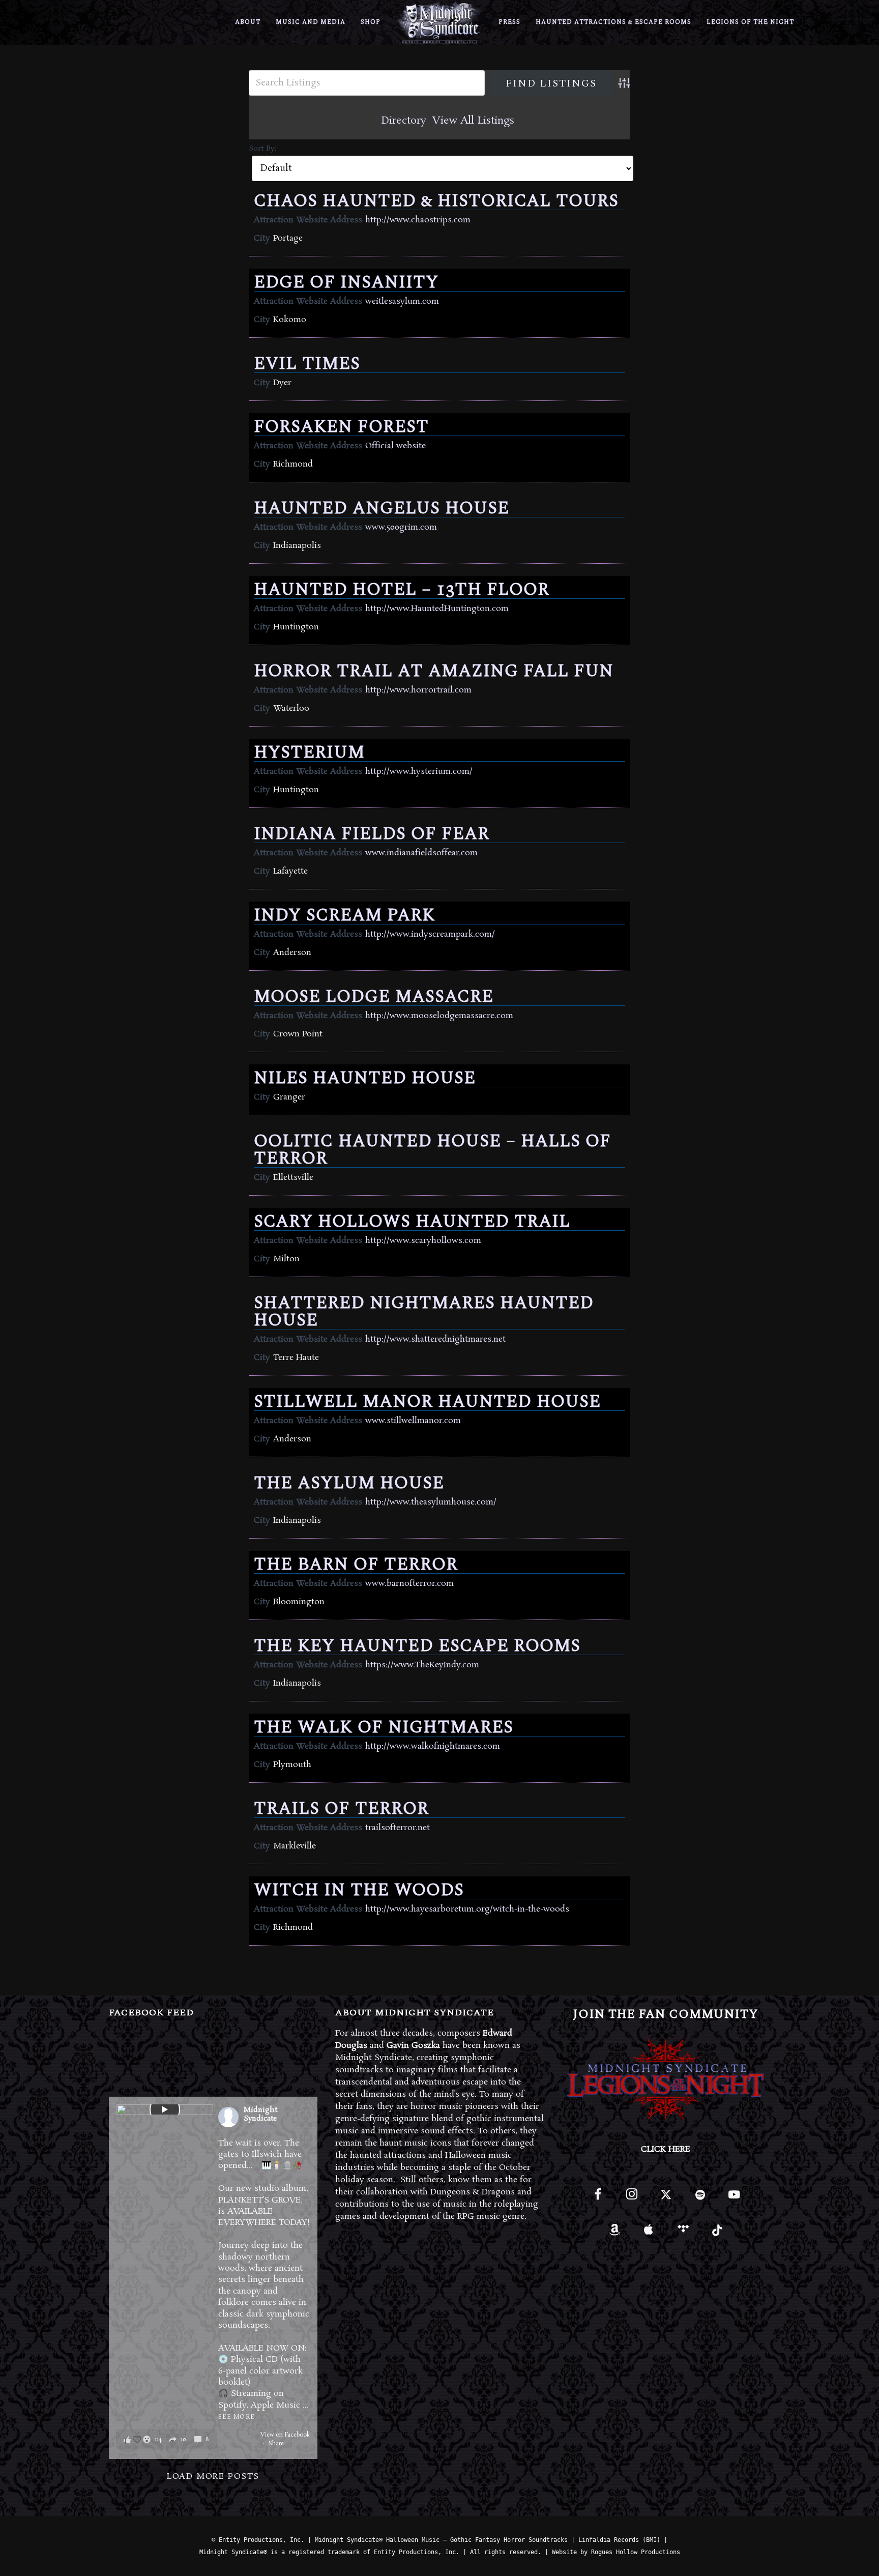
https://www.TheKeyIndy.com (422, 1665)
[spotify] (700, 2199)
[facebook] (597, 2199)
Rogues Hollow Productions (636, 2552)
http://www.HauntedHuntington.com (437, 609)
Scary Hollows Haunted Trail (412, 1222)
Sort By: (262, 149)
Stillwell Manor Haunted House (427, 1402)
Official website (395, 446)
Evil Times (307, 364)
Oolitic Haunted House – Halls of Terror (432, 1150)
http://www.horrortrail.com (418, 690)
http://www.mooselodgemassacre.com (439, 1016)
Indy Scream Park (344, 915)
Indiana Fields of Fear (372, 834)
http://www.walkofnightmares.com (433, 1746)
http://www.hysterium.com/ (419, 772)
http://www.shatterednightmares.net (435, 1339)
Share (276, 2444)
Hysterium (309, 752)
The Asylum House (349, 1483)
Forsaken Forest (341, 427)
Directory (404, 121)
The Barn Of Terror (356, 1565)
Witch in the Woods (359, 1890)
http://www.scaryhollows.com (423, 1241)
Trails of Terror (341, 1809)
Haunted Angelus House (382, 508)
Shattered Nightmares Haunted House (424, 1312)
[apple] (649, 2233)
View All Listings (473, 121)
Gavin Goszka (413, 2046)
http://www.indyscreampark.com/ (430, 934)
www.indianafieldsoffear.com (421, 853)
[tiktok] (717, 2233)
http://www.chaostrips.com (418, 220)
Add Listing (575, 121)
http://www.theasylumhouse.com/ (431, 1502)
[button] (166, 2439)
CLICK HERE (666, 2149)
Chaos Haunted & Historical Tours (436, 201)
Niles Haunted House (365, 1078)
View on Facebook (285, 2435)
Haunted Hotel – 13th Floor (402, 590)
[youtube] (734, 2200)
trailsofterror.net (398, 1828)
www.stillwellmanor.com (413, 1421)
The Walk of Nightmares (384, 1727)
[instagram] (632, 2199)
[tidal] (683, 2233)
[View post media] (165, 2109)
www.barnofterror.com (409, 1584)
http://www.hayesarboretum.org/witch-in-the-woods (467, 1909)
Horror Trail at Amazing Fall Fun (434, 671)
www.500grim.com (401, 527)
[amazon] (615, 2233)
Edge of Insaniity (346, 282)
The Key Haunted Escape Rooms (417, 1646)
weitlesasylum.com (402, 301)
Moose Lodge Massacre (374, 997)
